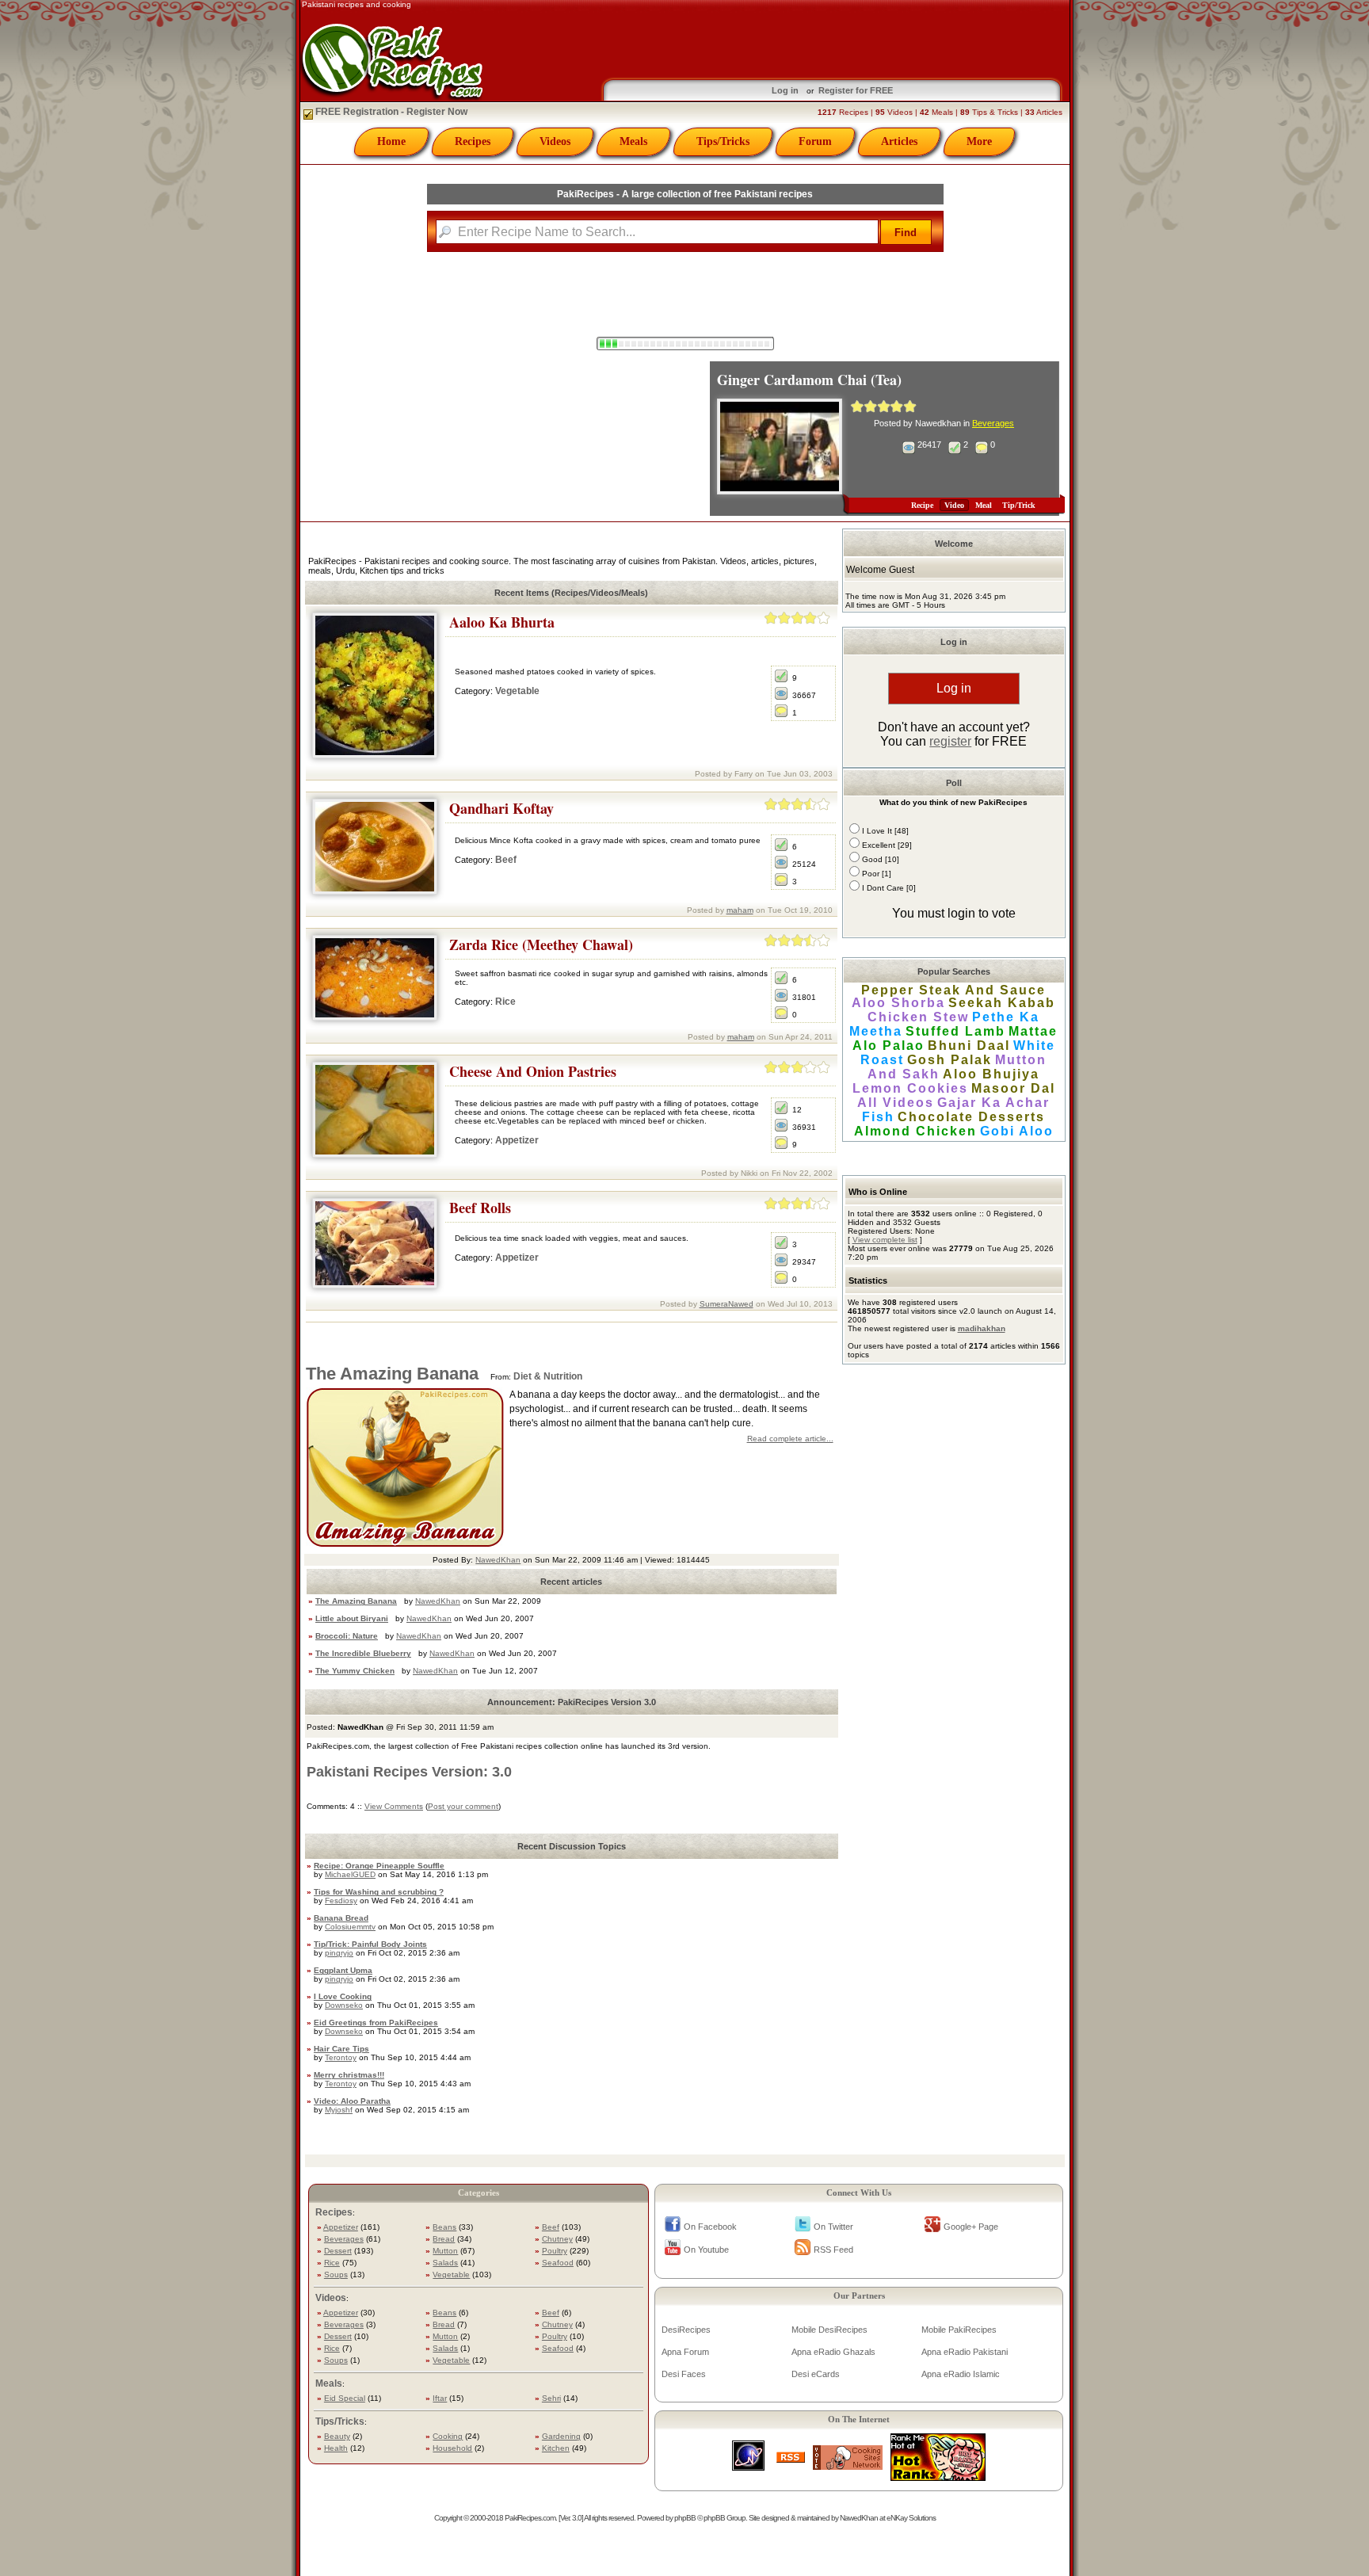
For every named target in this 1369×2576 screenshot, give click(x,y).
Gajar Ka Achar (993, 1103)
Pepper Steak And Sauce (953, 990)
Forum (815, 141)
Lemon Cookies (910, 1088)
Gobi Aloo (1017, 1131)
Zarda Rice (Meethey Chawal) (541, 945)
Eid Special (345, 2398)
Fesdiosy (341, 1901)
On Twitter (833, 2227)
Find (906, 233)
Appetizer (517, 1140)
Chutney (557, 2239)
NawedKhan (498, 1560)
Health (336, 2448)
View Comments (394, 1806)
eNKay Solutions (911, 2518)
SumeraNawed (726, 1304)
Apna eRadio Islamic (961, 2374)
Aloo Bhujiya (991, 1074)
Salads (445, 2263)
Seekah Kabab (1002, 1003)
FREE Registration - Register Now (390, 112)
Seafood (558, 2263)
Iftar (440, 2398)
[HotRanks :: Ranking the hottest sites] (938, 2477)
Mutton (445, 2251)
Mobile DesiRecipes (829, 2330)
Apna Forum (685, 2352)
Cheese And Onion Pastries (533, 1071)
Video (954, 505)
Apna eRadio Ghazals (833, 2352)
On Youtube (706, 2250)
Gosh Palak (950, 1060)
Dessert (338, 2251)
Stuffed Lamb (955, 1031)
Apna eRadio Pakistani (965, 2352)
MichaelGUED (350, 1874)
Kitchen (556, 2448)
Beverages (993, 423)
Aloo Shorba (898, 1003)
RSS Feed (833, 2250)
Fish (878, 1117)
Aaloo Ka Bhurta (502, 622)
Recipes (473, 141)
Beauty (337, 2436)
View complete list (885, 1240)
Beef (506, 860)
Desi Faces (684, 2374)
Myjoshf (339, 2110)
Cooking (448, 2436)
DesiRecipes (686, 2330)
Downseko (344, 2005)
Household (452, 2448)
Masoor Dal (1013, 1088)
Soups (336, 2275)
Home (391, 141)
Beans (444, 2227)
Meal (984, 505)
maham (740, 910)
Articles (899, 141)
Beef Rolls (480, 1208)
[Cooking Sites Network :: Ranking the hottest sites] (848, 2465)
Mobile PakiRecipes (959, 2330)
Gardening (561, 2436)
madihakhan (982, 1328)
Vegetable (517, 691)
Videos (555, 141)
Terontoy (341, 2057)
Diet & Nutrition (548, 1376)
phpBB (685, 2518)
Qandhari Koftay (501, 808)
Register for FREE (856, 90)
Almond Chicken (915, 1131)
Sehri (551, 2398)
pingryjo (339, 1953)
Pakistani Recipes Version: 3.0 (409, 1772)
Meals (633, 141)
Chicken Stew (918, 1017)
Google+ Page (971, 2227)
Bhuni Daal (969, 1046)
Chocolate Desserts (971, 1117)
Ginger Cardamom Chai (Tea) (809, 380)
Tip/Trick (1019, 505)
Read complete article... (790, 1439)
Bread (444, 2239)
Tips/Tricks (723, 141)
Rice (505, 1002)
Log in (785, 90)
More (979, 141)
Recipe (922, 505)
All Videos (896, 1103)
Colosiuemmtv (350, 1927)
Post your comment (463, 1806)
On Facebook (710, 2227)
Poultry (555, 2251)
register (950, 741)
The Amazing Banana (392, 1374)
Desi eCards (816, 2374)
